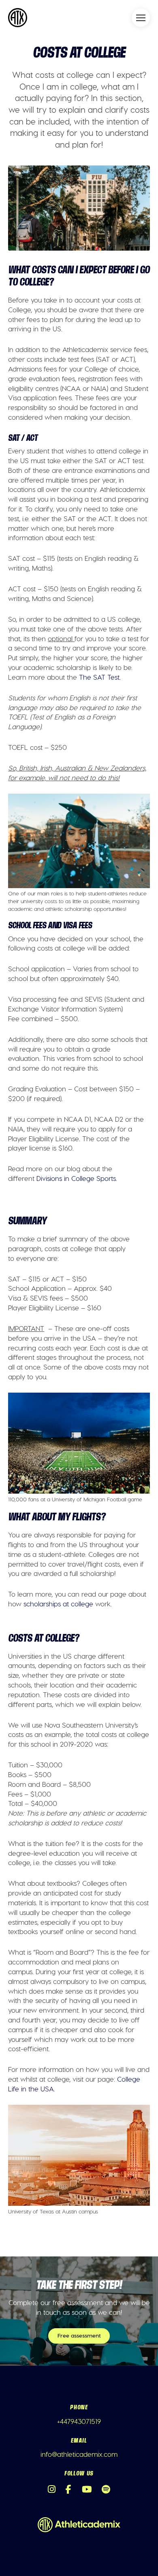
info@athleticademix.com (79, 2454)
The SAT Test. (100, 677)
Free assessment (79, 2335)
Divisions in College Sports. (77, 1178)
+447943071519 (79, 2421)
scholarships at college (58, 1604)
